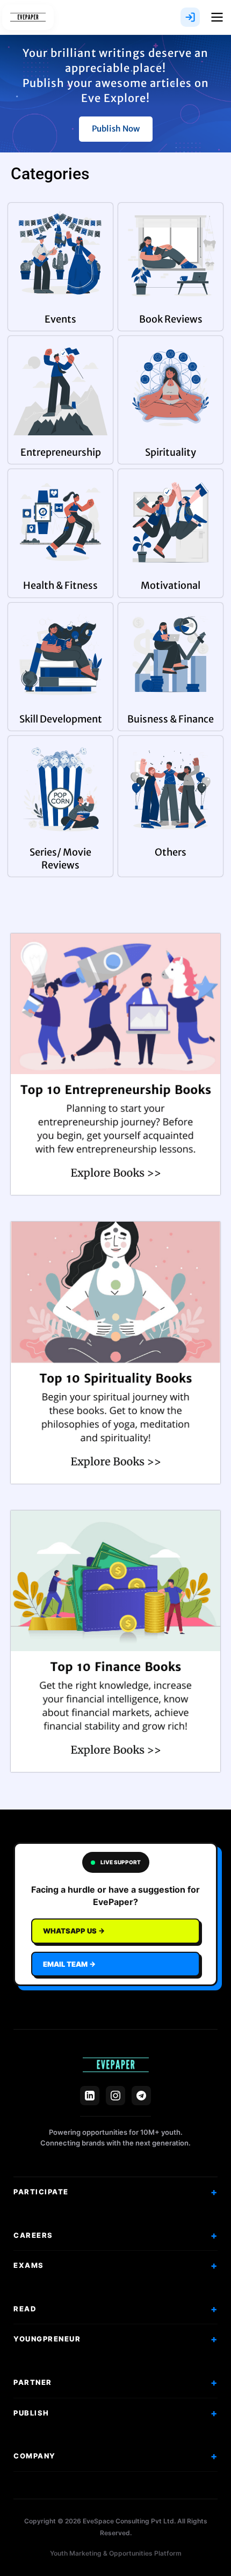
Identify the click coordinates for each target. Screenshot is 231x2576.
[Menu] (217, 17)
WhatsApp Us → (74, 1931)
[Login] (190, 17)
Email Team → (69, 1964)
